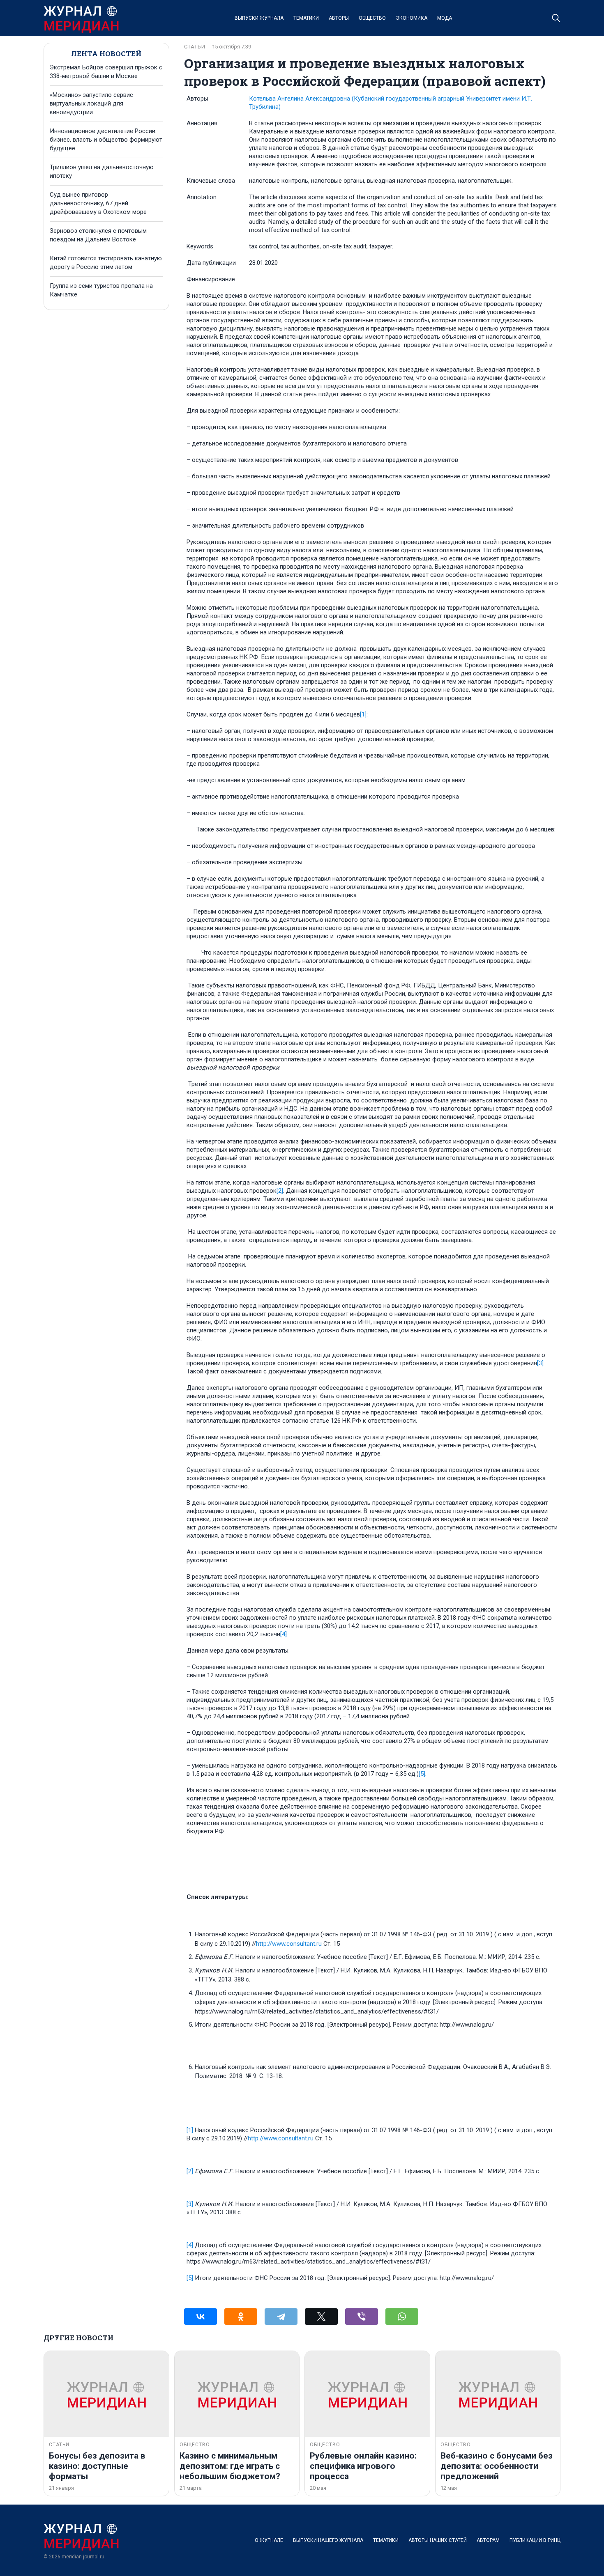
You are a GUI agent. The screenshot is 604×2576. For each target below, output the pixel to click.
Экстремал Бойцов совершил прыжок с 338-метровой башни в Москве (106, 72)
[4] (284, 1634)
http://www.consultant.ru (289, 1944)
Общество (372, 18)
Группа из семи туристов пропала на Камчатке (101, 290)
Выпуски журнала (259, 18)
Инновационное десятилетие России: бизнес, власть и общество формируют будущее (106, 140)
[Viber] (362, 2317)
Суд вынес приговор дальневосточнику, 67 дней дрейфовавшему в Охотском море (98, 203)
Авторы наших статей (438, 2540)
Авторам (488, 2540)
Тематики (306, 18)
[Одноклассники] (241, 2317)
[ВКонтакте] (201, 2317)
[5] (422, 1774)
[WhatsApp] (402, 2317)
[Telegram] (281, 2317)
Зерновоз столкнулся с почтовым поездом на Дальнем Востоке (98, 235)
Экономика (412, 18)
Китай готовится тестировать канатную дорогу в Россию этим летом (106, 263)
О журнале (269, 2540)
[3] (540, 1363)
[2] (280, 1191)
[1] (363, 714)
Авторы (339, 18)
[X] (321, 2317)
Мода (445, 18)
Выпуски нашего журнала (328, 2540)
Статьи (195, 47)
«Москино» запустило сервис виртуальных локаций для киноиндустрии (91, 103)
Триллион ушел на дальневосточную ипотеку (102, 171)
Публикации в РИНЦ (535, 2540)
